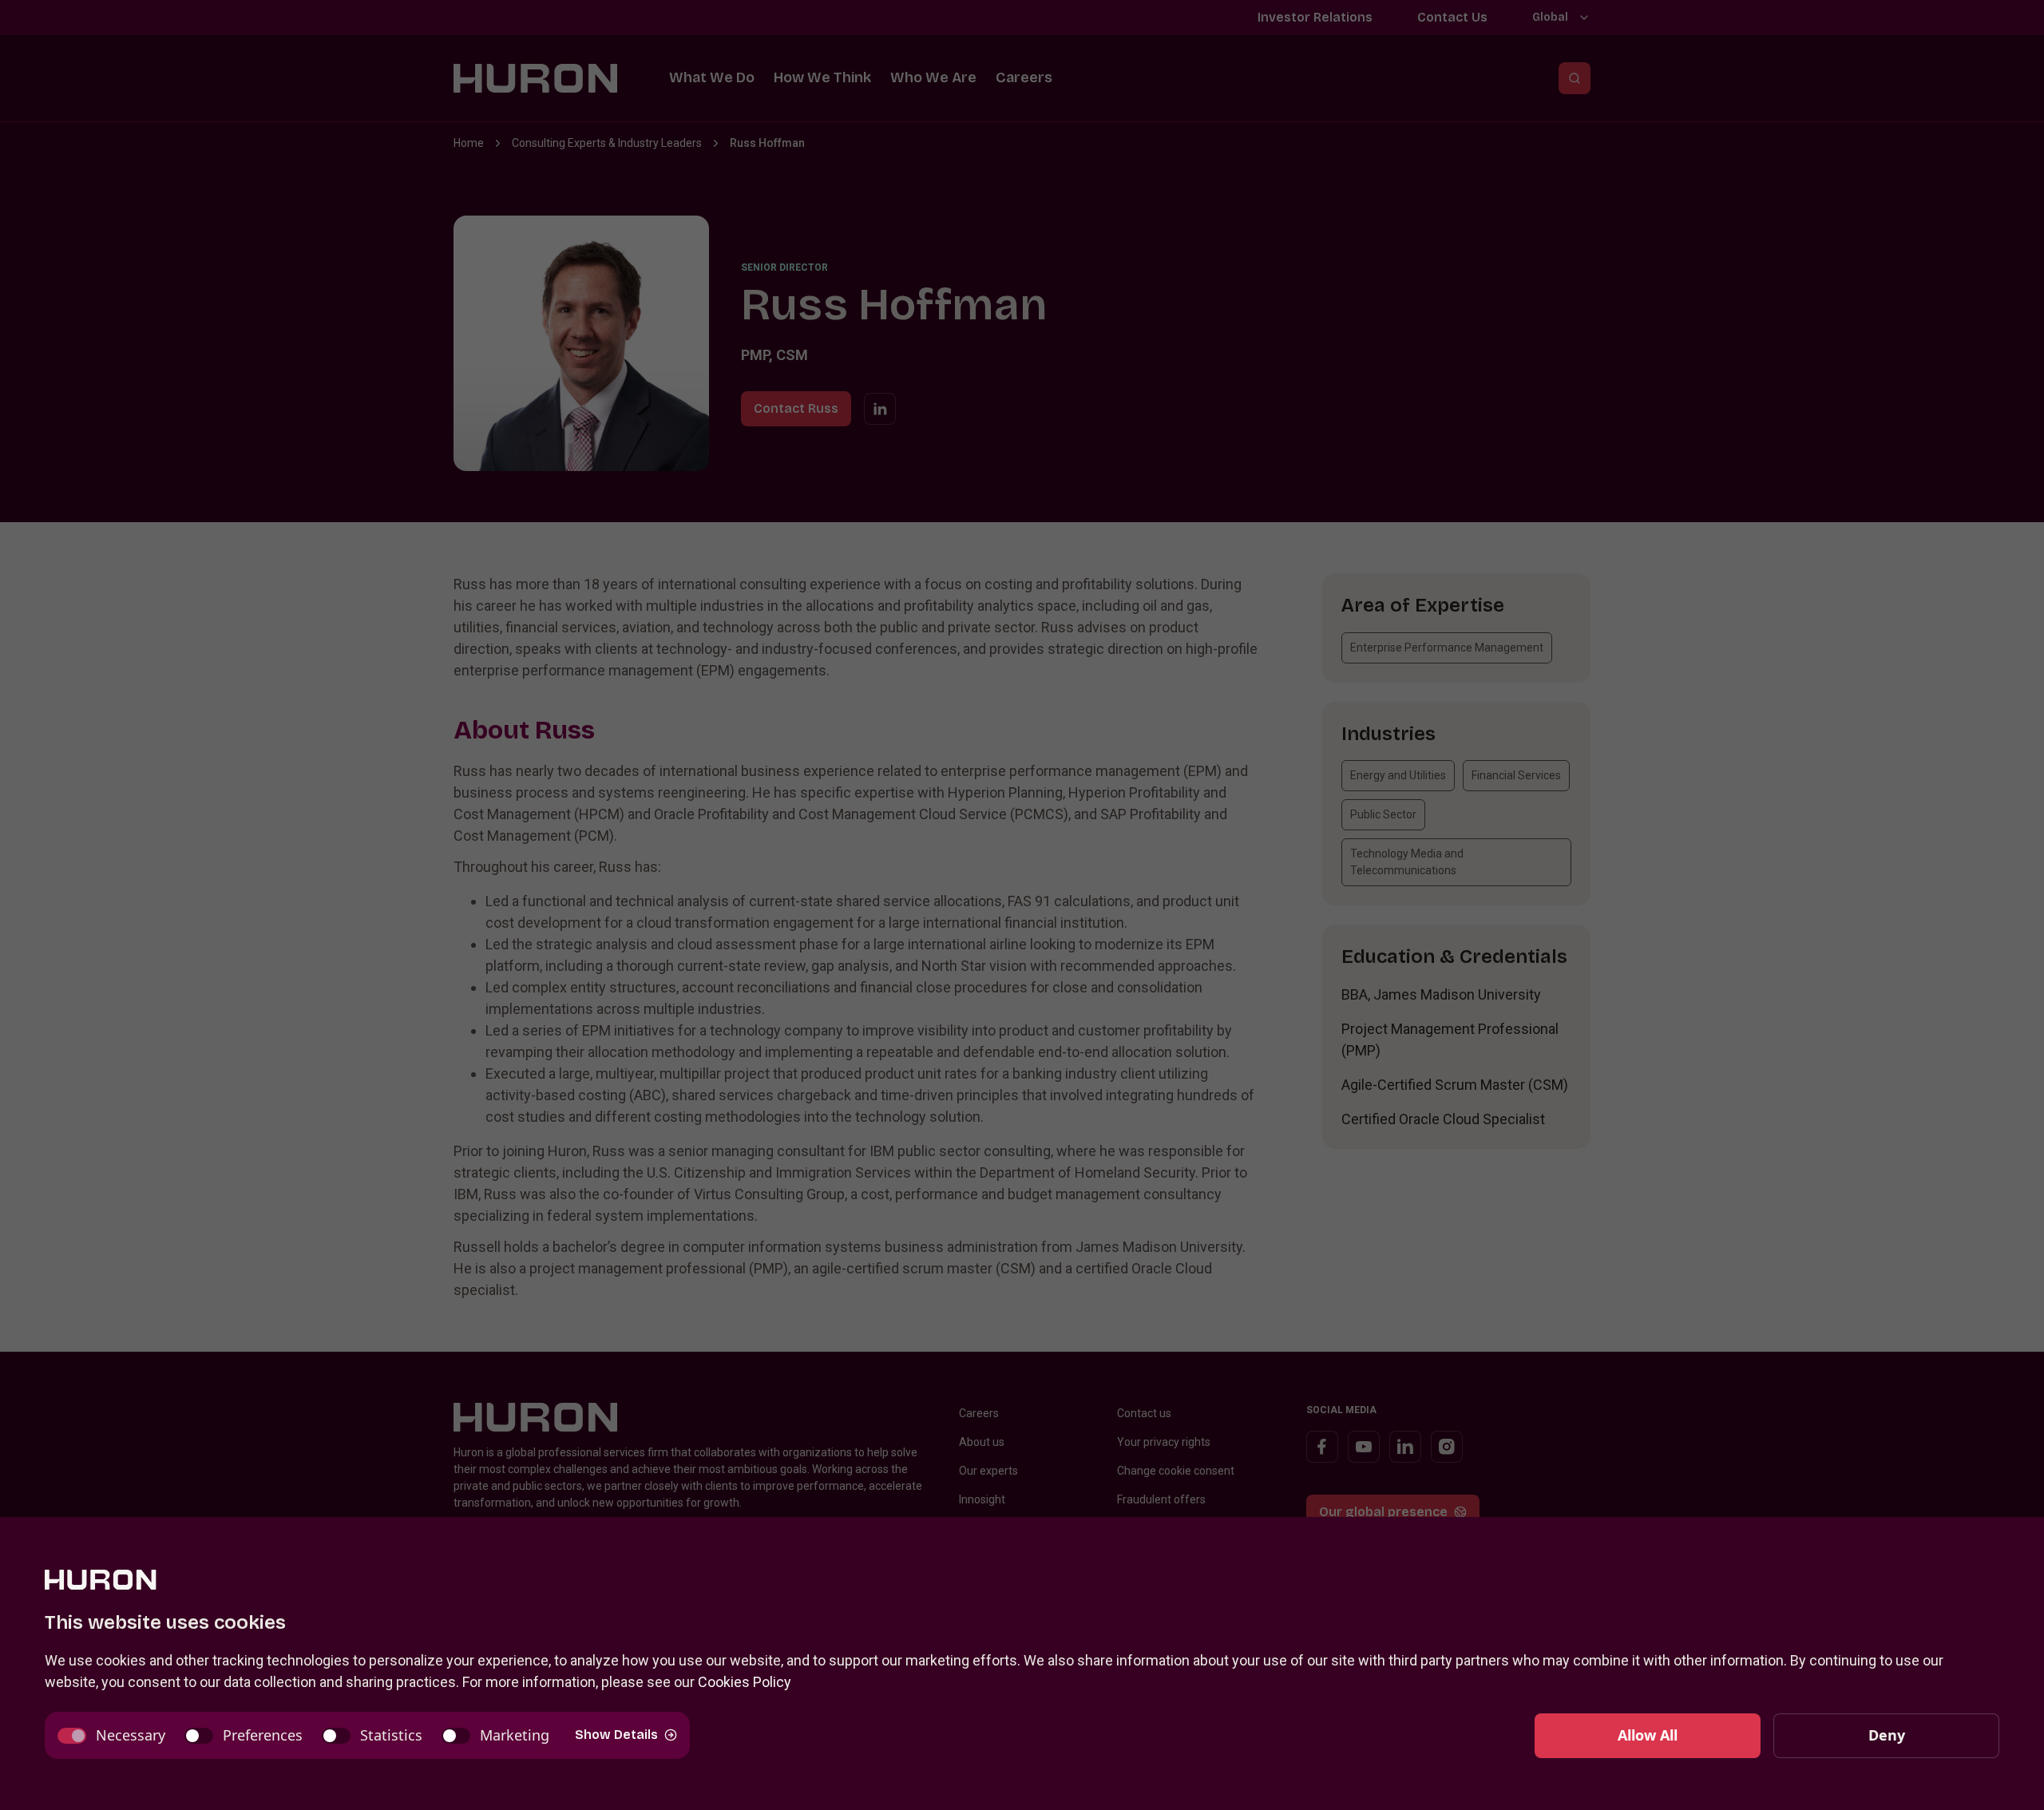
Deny (1887, 1735)
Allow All (1648, 1735)
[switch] (111, 1735)
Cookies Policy (745, 1682)
